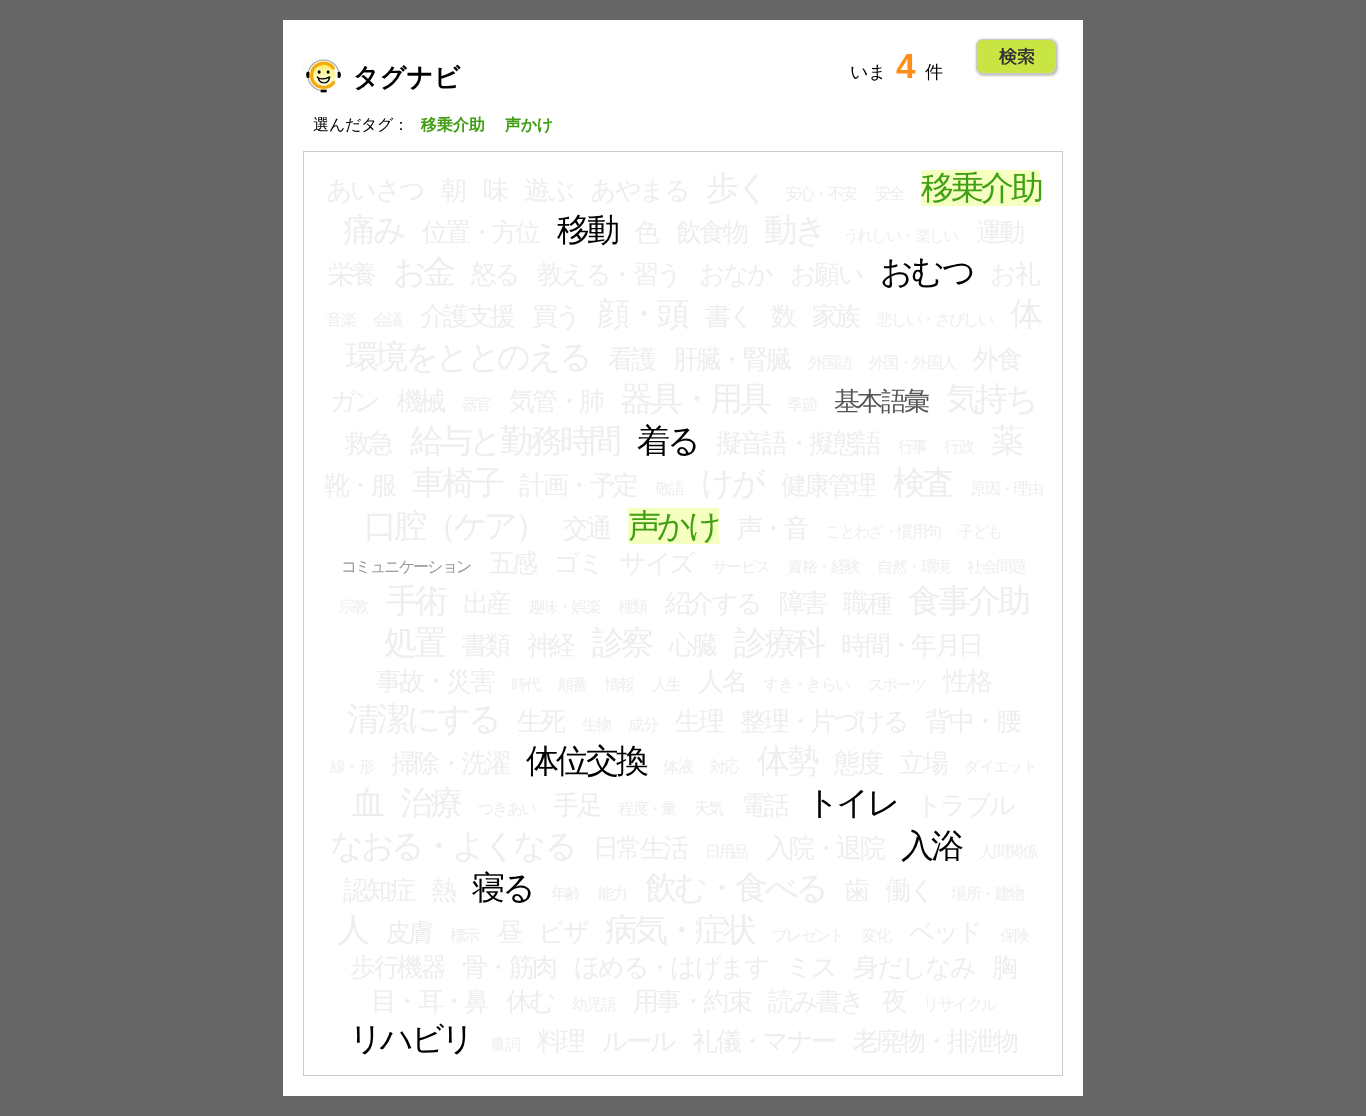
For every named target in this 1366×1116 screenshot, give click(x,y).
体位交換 (585, 761)
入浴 (931, 846)
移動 (587, 230)
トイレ (852, 803)
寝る (502, 888)
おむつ (926, 272)
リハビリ (410, 1039)
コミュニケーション (406, 566)
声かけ (673, 526)
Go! (1016, 57)
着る (667, 441)
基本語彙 (881, 401)
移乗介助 (980, 188)
